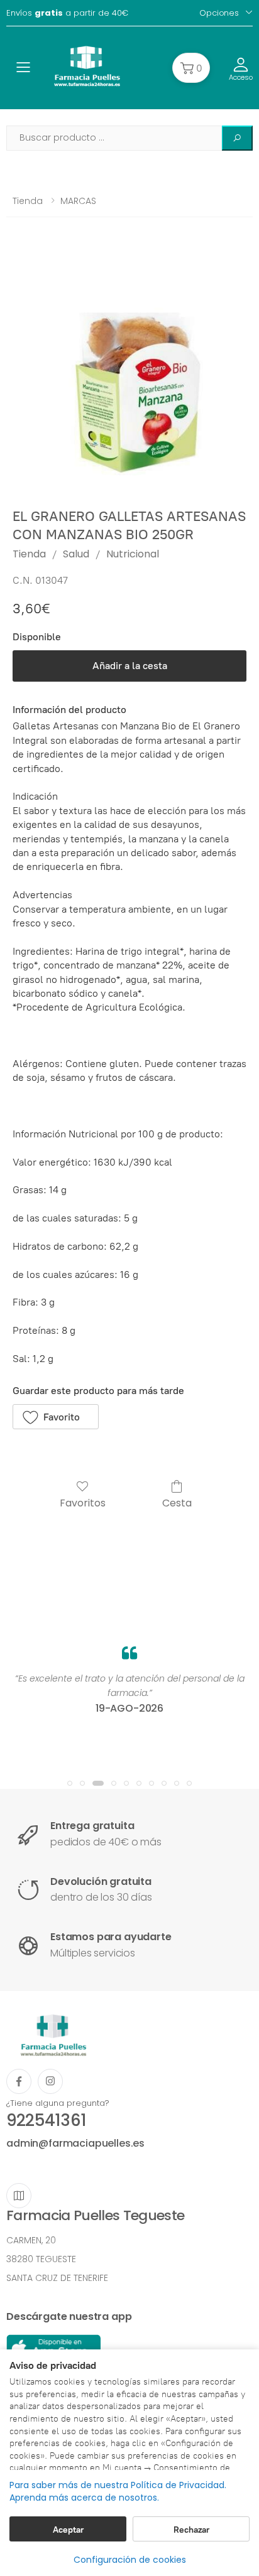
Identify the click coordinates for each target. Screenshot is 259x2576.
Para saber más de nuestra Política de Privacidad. (118, 2485)
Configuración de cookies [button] (130, 2560)
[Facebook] (19, 2081)
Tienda (28, 201)
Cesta (177, 1502)
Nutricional (133, 554)
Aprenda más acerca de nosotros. (84, 2498)
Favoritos (83, 1502)
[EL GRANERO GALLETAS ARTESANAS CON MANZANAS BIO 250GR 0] (129, 372)
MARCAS (78, 201)
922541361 (46, 2120)
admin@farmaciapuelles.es (75, 2143)
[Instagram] (50, 2081)
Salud (76, 554)
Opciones (219, 13)
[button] (191, 68)
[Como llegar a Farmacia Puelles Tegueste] (19, 2196)
